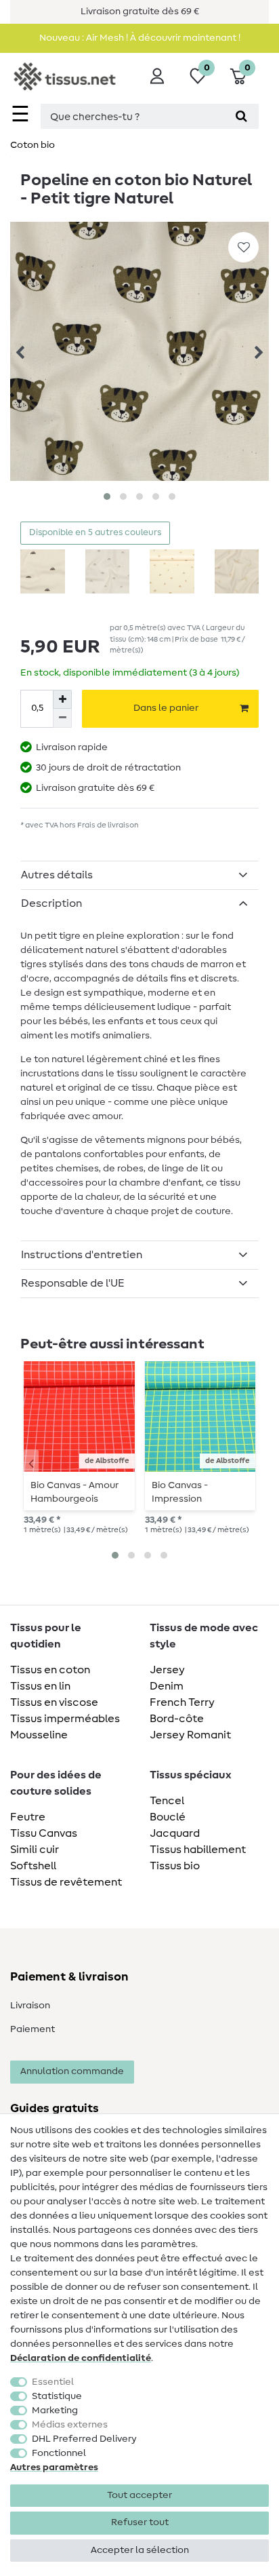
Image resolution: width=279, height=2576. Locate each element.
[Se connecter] (157, 76)
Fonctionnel (59, 2453)
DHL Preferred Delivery (84, 2439)
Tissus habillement (198, 1850)
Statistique (57, 2396)
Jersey (167, 1670)
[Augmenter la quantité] (62, 699)
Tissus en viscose (54, 1702)
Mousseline (39, 1735)
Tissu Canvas (44, 1833)
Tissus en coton (50, 1670)
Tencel (167, 1801)
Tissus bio (175, 1866)
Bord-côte (177, 1719)
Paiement (33, 2029)
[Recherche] (241, 116)
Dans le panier (166, 708)
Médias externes (70, 2425)
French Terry (182, 1702)
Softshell (33, 1866)
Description (51, 903)
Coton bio (33, 145)
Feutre (28, 1817)
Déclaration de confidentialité (81, 2358)
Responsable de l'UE (73, 1283)
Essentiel (53, 2382)
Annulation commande (72, 2071)
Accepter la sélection (140, 2550)
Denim (167, 1686)
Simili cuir (35, 1850)
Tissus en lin (40, 1686)
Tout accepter (139, 2495)
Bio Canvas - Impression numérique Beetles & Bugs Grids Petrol (199, 1492)
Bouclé (168, 1817)
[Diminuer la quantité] (62, 718)
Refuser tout (140, 2522)
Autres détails (57, 875)
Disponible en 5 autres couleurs (95, 533)
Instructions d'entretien (82, 1255)
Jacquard (175, 1833)
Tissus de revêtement (66, 1882)
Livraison (30, 2006)
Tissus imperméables (65, 1719)
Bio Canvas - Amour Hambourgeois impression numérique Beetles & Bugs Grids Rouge (78, 1492)
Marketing (55, 2411)
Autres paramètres (54, 2467)
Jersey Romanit (190, 1735)
